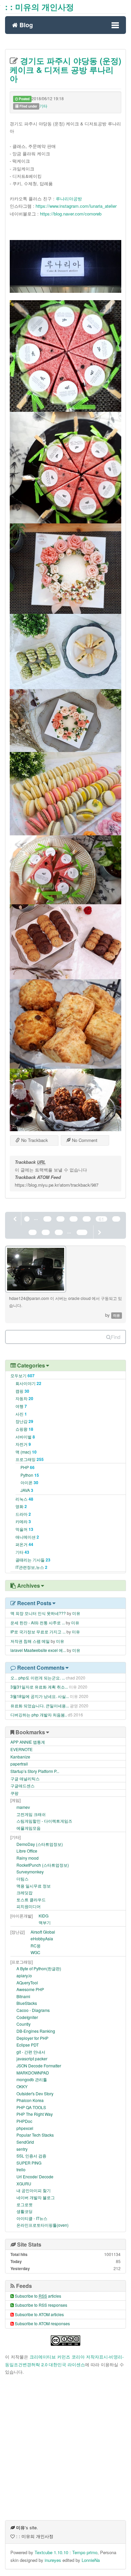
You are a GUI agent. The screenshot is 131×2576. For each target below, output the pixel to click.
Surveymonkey (30, 1872)
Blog (25, 24)
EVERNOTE (21, 1749)
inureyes (53, 2560)
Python (30, 1475)
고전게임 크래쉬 (31, 1814)
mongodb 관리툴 (32, 2079)
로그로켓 (25, 2204)
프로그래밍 (30, 1459)
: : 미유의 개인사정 (39, 7)
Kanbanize (20, 1757)
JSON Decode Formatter (39, 2066)
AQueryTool (27, 1983)
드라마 (23, 1514)
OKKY (22, 2086)
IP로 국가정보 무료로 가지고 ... (38, 1632)
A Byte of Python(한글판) (39, 1968)
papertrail (19, 1764)
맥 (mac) (26, 1452)
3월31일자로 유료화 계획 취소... (39, 1687)
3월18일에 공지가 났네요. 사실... (40, 1696)
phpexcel (25, 2128)
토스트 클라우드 (31, 1899)
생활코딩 (25, 2211)
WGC (35, 1952)
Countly (24, 2024)
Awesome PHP (30, 1989)
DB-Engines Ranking (36, 2031)
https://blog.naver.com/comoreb (71, 214)
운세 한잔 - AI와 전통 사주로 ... (38, 1622)
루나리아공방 (69, 199)
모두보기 (23, 1375)
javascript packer (32, 2058)
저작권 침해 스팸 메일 (30, 1641)
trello (21, 2169)
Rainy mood (28, 1858)
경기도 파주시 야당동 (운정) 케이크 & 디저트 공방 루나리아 (65, 69)
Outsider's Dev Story (35, 2093)
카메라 (23, 1521)
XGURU (24, 2184)
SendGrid (25, 2142)
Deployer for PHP (32, 2038)
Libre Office (27, 1851)
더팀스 (23, 1879)
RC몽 (36, 1946)
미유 (76, 1613)
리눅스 (24, 1499)
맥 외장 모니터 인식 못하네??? (38, 1613)
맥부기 (45, 1922)
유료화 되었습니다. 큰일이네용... (40, 1706)
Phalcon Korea (30, 2100)
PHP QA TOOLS (31, 2107)
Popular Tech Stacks (35, 2135)
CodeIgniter (27, 2017)
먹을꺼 (24, 1529)
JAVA (27, 1490)
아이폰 (29, 1482)
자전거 (23, 1444)
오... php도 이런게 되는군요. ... (38, 1678)
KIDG (43, 1916)
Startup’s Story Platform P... (35, 1771)
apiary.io (24, 1975)
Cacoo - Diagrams (33, 2010)
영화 (21, 1506)
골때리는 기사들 (33, 1560)
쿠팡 (14, 1793)
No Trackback (34, 1140)
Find (116, 1337)
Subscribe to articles (38, 2296)
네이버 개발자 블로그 (36, 2197)
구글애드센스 (23, 1786)
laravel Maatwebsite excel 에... (38, 1650)
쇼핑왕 (24, 1429)
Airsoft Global (43, 1932)
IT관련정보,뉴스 (31, 1567)
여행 (21, 1406)
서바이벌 (25, 1437)
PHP (28, 1467)
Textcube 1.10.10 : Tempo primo (66, 2552)
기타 (43, 106)
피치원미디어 (29, 1906)
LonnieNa (91, 2560)
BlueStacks (27, 2003)
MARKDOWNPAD (33, 2073)
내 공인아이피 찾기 (34, 2190)
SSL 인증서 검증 (31, 2156)
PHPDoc (24, 2121)
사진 (21, 1414)
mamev (23, 1807)
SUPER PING (29, 2163)
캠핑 (22, 1391)
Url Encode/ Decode (35, 2176)
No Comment (84, 1140)
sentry (22, 2149)
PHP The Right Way (35, 2114)
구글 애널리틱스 (25, 1778)
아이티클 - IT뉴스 (32, 2218)
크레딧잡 (25, 1892)
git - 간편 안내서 (31, 2052)
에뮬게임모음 (29, 1828)
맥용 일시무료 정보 (34, 1886)
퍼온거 (24, 1544)
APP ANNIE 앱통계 (28, 1742)
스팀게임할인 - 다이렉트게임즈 (44, 1821)
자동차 (24, 1398)
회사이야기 (28, 1383)
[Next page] (99, 1232)
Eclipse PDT (28, 2045)
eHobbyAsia (42, 1938)
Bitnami (23, 1996)
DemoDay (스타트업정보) (40, 1844)
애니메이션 (27, 1537)
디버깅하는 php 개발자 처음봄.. (39, 1715)
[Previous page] (15, 1219)
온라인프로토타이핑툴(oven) (42, 2225)
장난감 (24, 1421)
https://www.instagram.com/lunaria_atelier (76, 206)
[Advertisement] (65, 2448)
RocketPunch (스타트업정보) (43, 1865)
